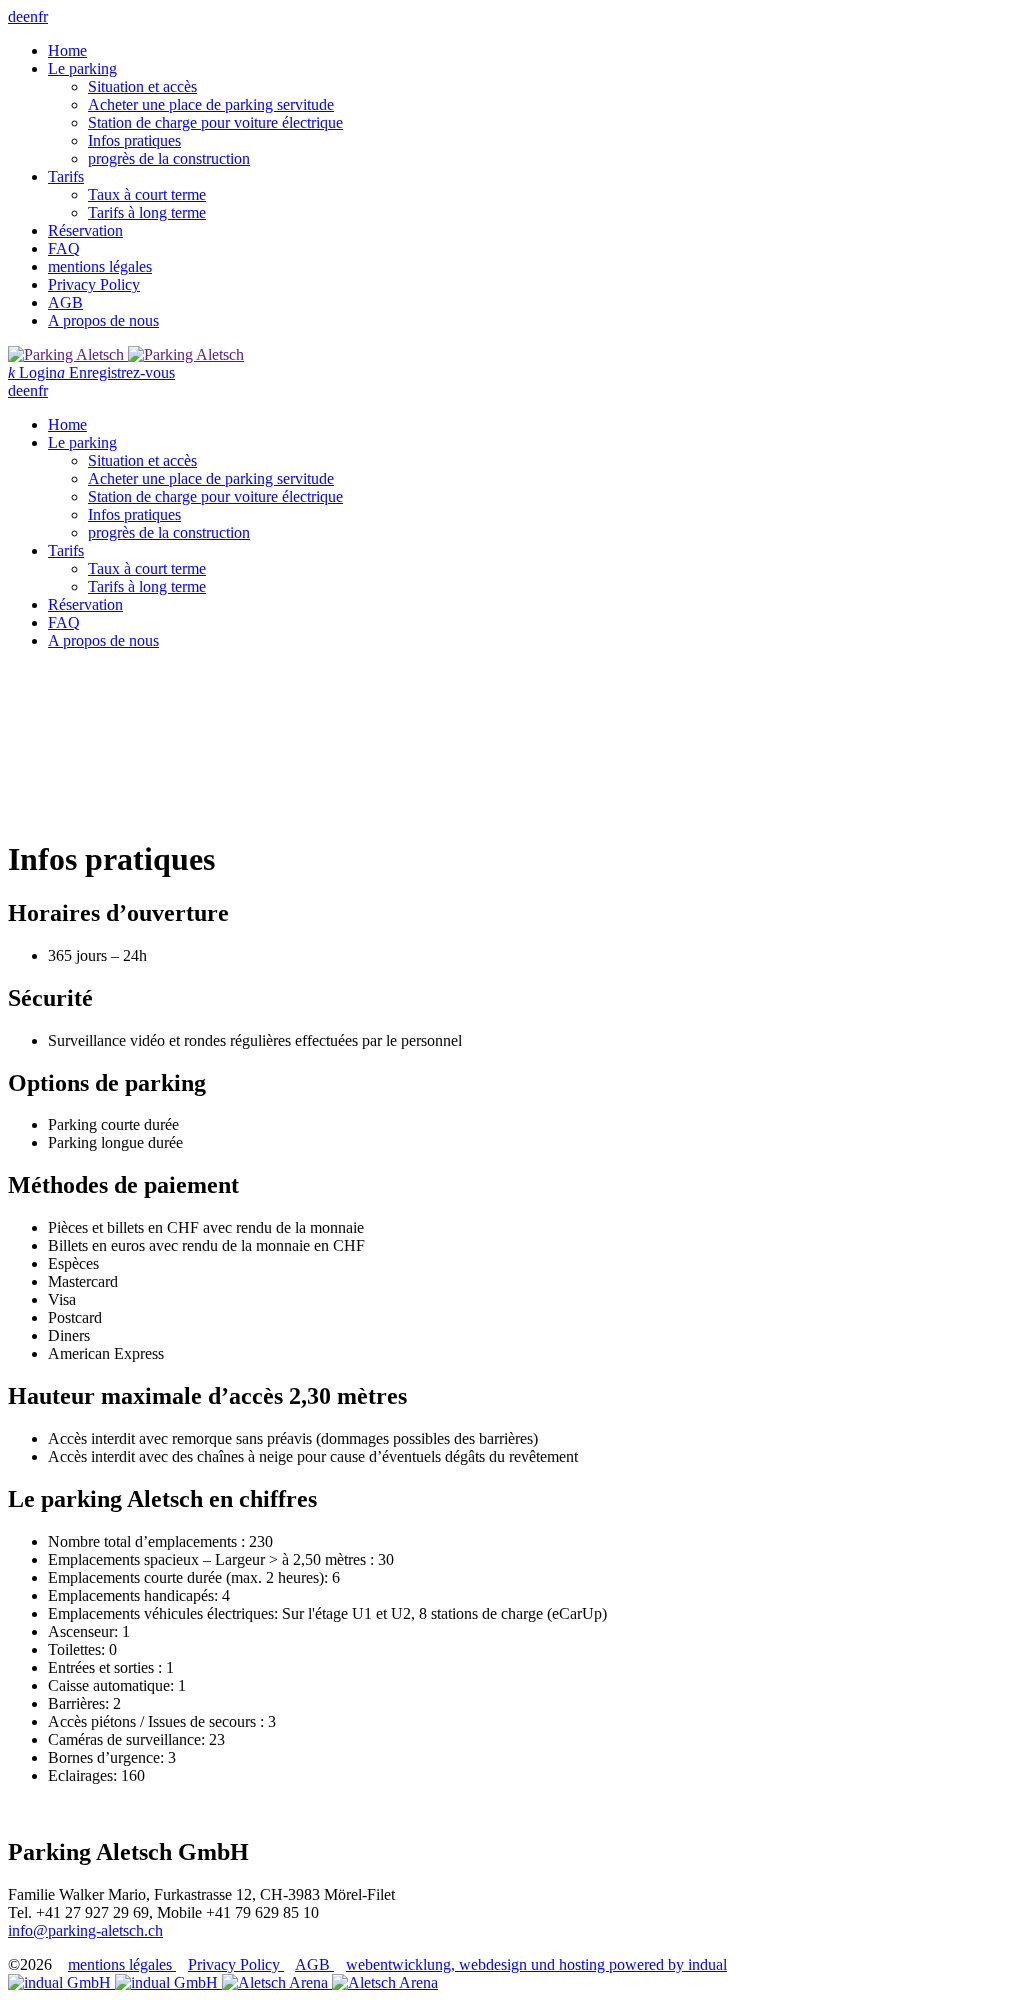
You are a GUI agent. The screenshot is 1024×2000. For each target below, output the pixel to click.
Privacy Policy (236, 1964)
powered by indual (536, 1964)
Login (32, 372)
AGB (314, 1964)
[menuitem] (532, 51)
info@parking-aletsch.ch (85, 1930)
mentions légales (122, 1964)
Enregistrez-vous (116, 372)
